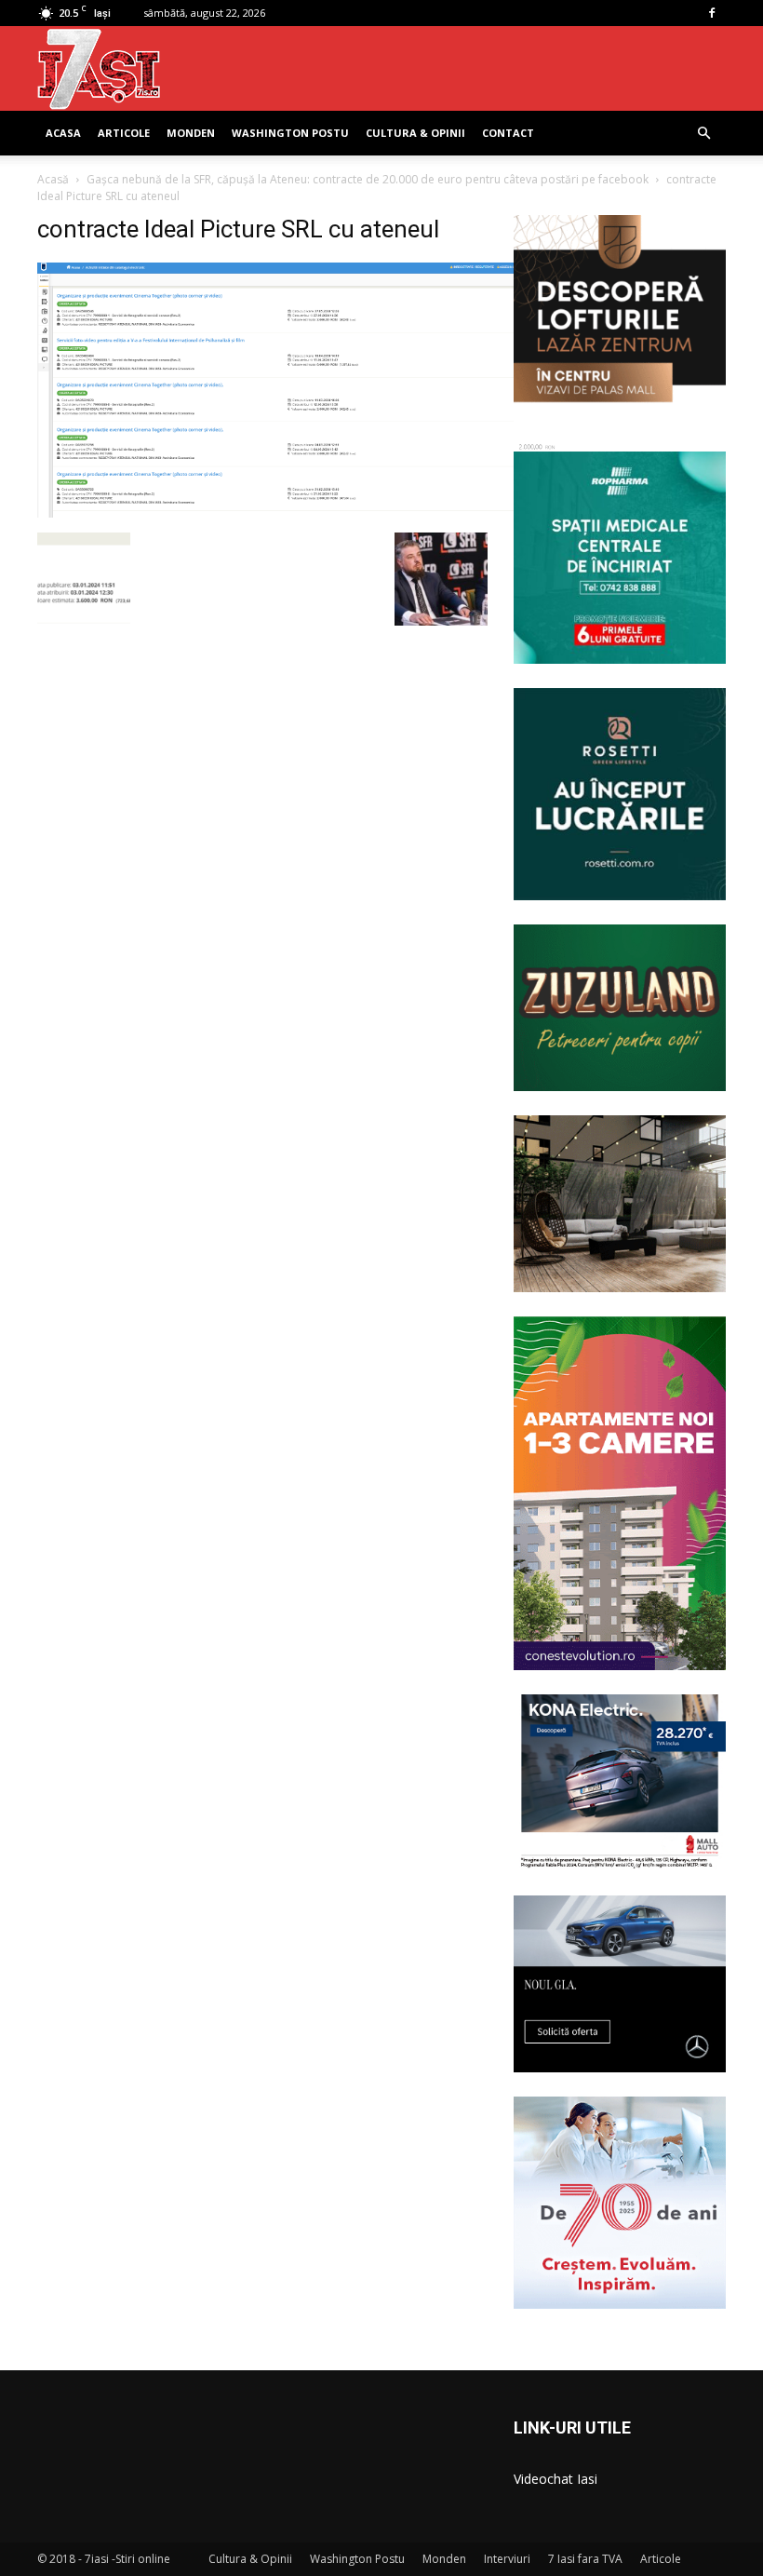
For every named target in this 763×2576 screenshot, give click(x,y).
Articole (124, 133)
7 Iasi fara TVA (585, 2559)
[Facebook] (712, 13)
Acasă (53, 179)
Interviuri (507, 2559)
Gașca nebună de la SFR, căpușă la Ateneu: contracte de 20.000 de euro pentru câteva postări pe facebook (368, 179)
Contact (508, 133)
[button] (703, 134)
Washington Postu (290, 133)
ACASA (63, 133)
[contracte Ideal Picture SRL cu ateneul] (319, 513)
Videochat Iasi (556, 2479)
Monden (191, 133)
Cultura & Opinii (415, 133)
